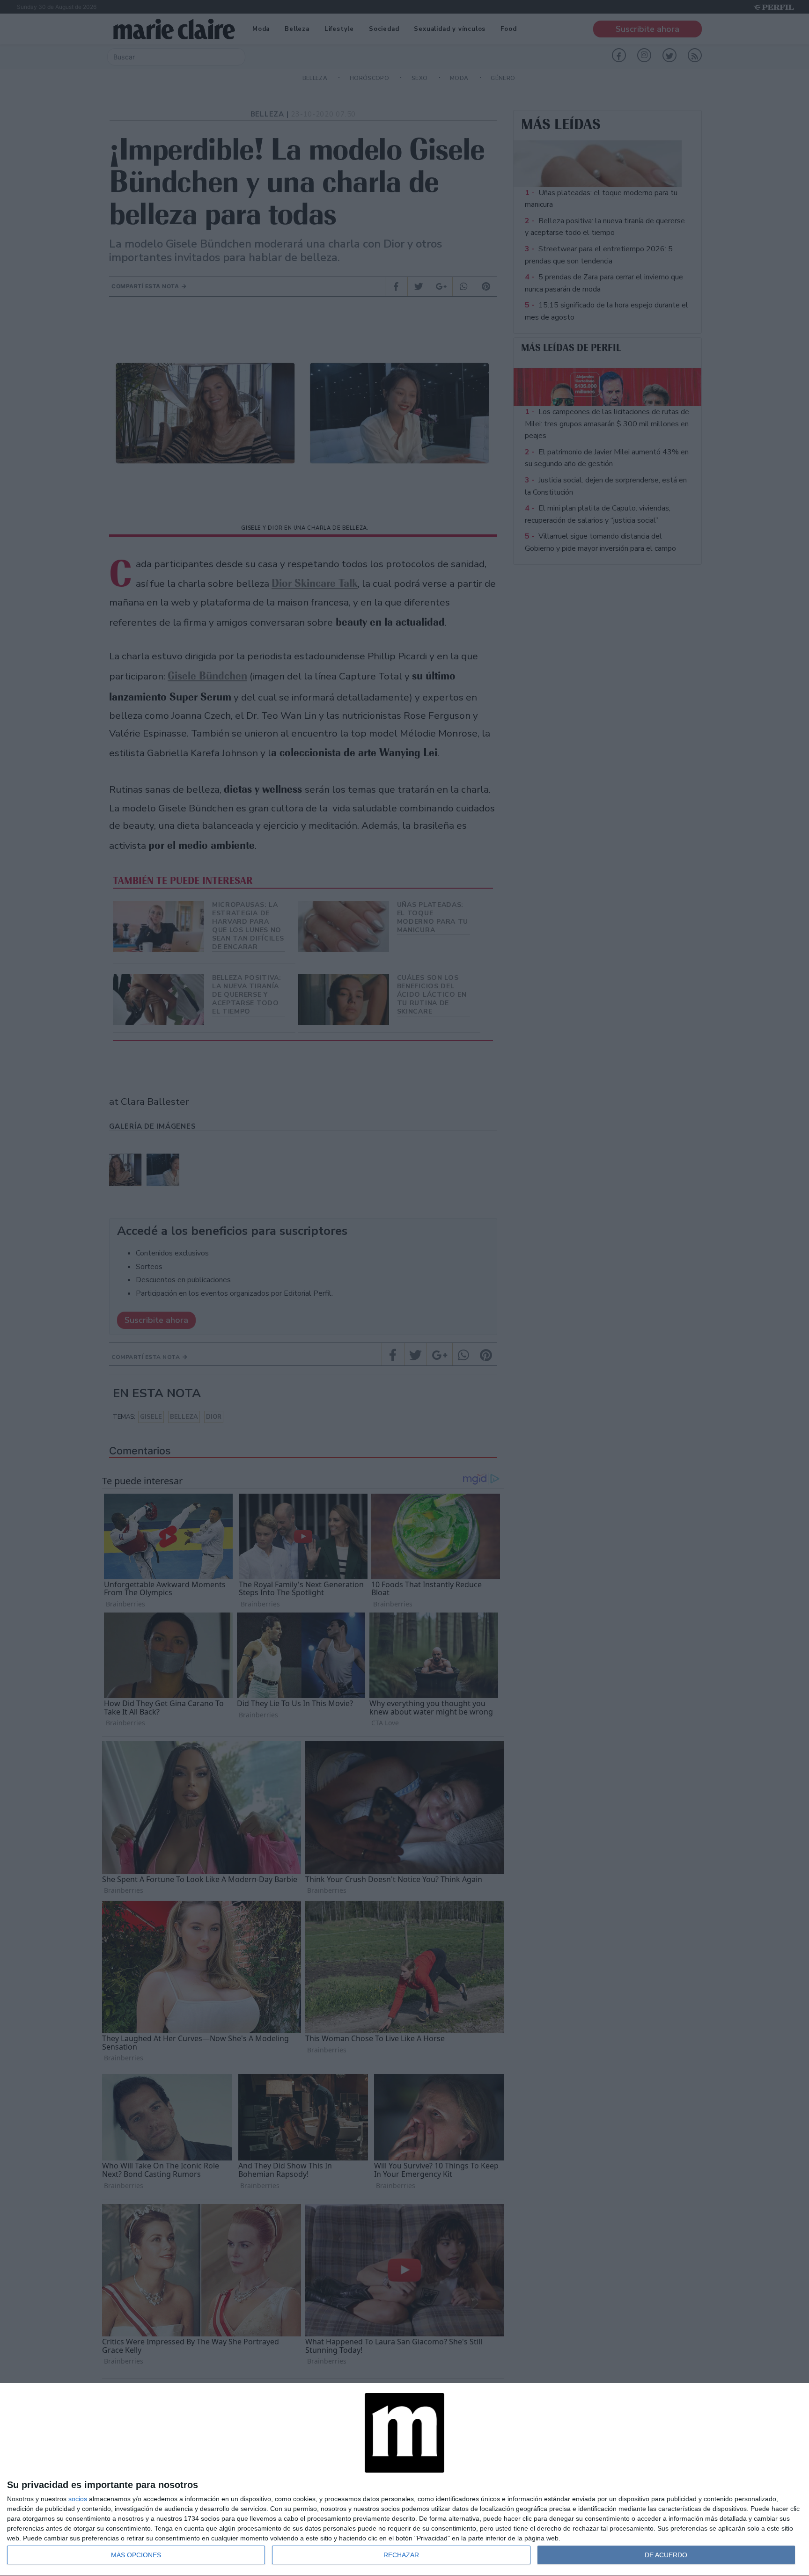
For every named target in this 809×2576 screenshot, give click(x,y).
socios (78, 2499)
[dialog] (404, 2480)
